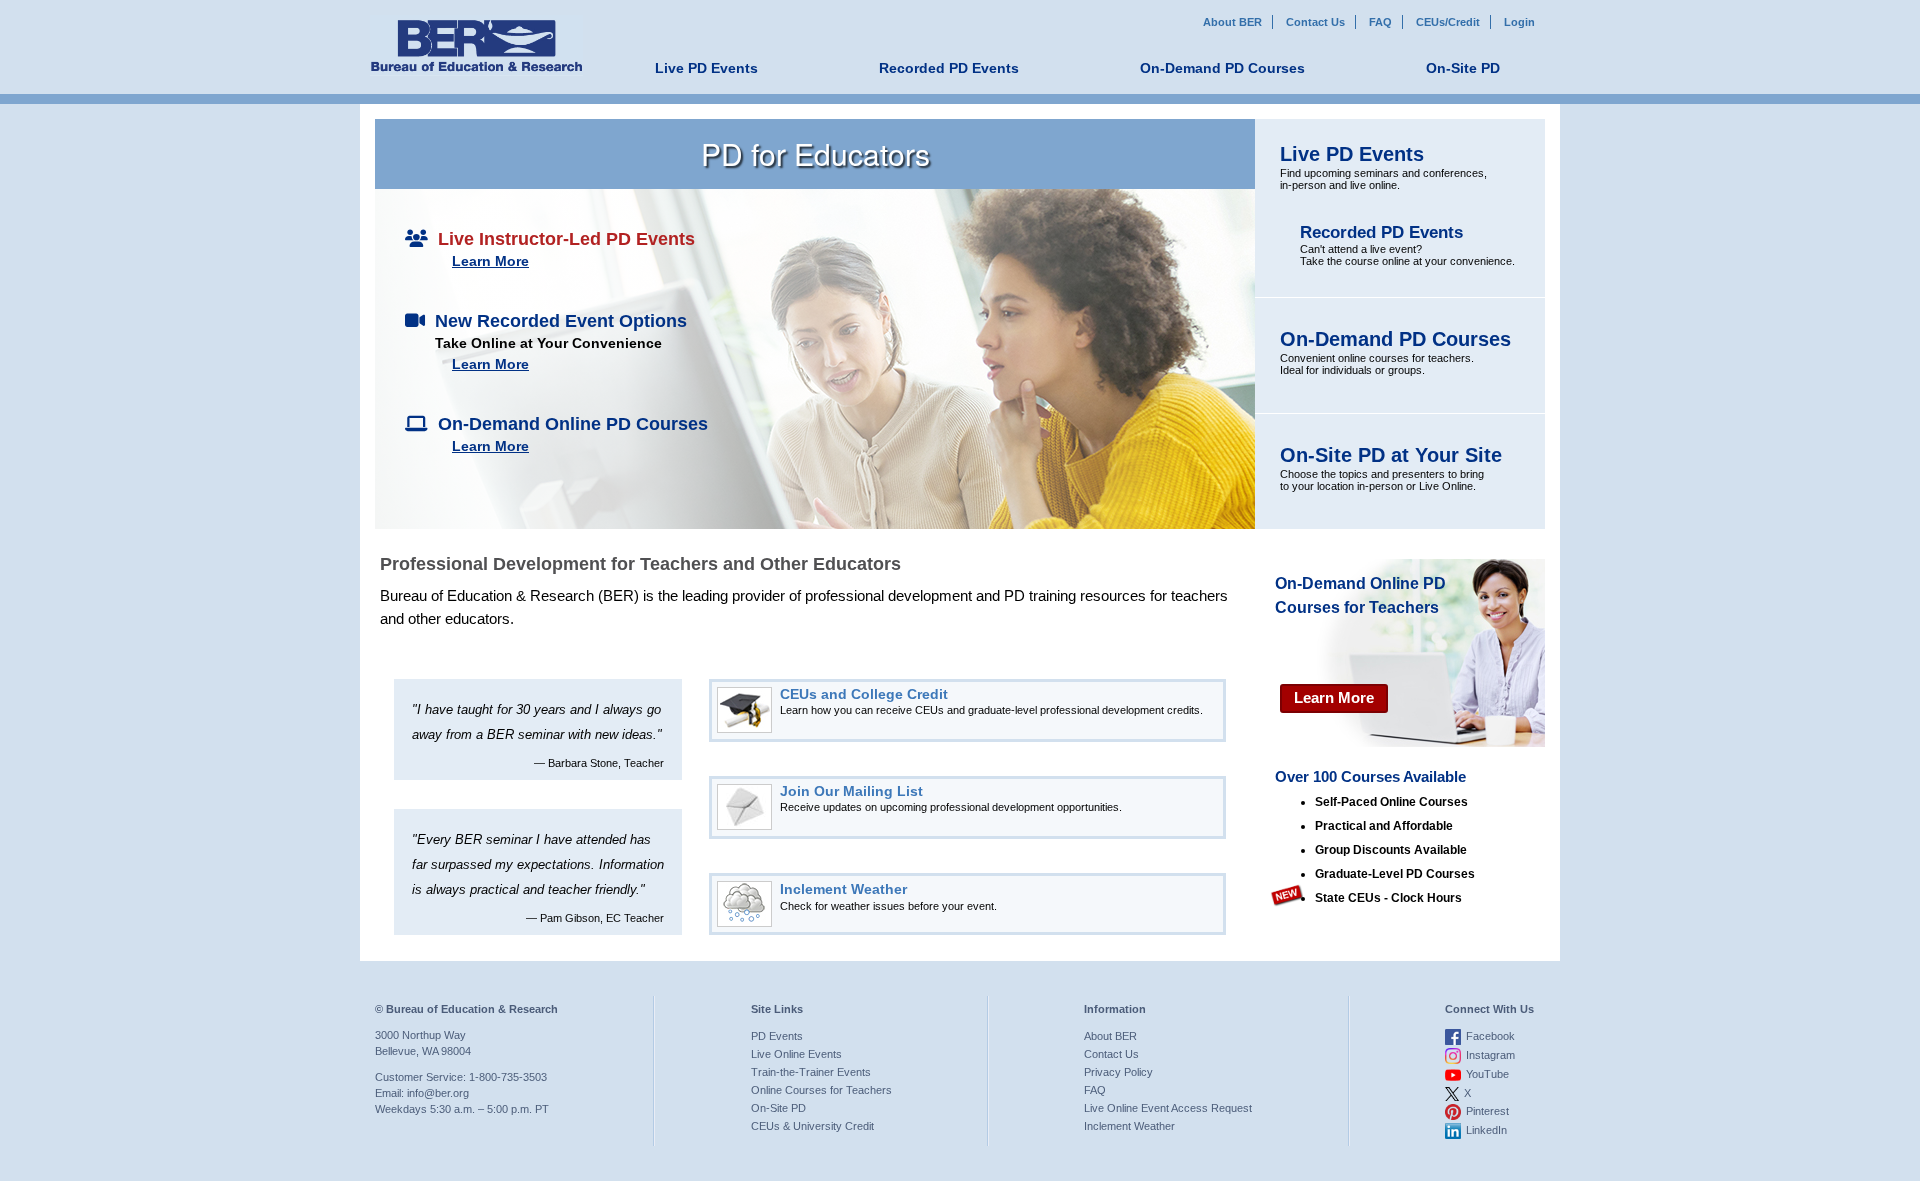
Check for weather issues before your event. (888, 896)
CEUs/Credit (1448, 22)
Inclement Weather (1129, 1126)
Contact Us (1315, 22)
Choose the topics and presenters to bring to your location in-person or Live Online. (1391, 468)
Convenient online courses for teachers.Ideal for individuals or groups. (1395, 352)
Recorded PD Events (949, 68)
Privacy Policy (1118, 1072)
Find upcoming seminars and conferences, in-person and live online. (1383, 167)
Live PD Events (706, 68)
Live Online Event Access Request (1168, 1108)
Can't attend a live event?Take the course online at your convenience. (1407, 245)
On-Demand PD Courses (1222, 68)
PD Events (777, 1036)
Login (1519, 22)
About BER (1232, 22)
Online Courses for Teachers (821, 1090)
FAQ (1380, 22)
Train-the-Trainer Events (811, 1072)
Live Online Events (796, 1054)
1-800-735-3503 (508, 1077)
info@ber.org (438, 1093)
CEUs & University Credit (812, 1126)
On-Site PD (1463, 68)
